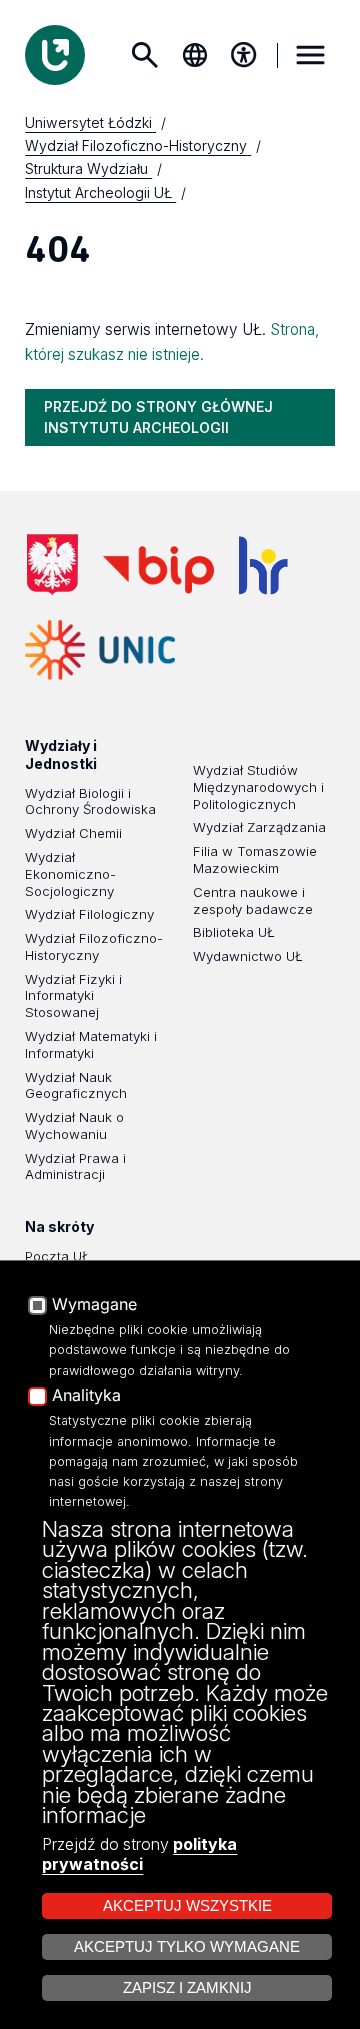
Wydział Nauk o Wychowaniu (74, 1125)
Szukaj (145, 55)
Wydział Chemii (73, 833)
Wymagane (94, 1305)
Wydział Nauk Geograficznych (76, 1085)
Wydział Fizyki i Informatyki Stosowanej (73, 996)
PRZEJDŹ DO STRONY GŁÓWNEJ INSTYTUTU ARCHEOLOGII (158, 416)
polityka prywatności (139, 1854)
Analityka (86, 1396)
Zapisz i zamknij (187, 1988)
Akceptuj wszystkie (187, 1906)
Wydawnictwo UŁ (248, 956)
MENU (311, 55)
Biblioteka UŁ (234, 932)
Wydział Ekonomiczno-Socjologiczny (70, 874)
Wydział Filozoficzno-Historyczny (94, 946)
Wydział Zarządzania (259, 827)
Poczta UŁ (57, 1256)
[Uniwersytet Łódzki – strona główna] (55, 55)
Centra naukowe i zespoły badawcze (253, 900)
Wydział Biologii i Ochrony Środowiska (90, 801)
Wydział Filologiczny (89, 914)
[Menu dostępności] (244, 55)
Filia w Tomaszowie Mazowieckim (255, 859)
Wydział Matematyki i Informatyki (91, 1044)
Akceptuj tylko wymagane (187, 1947)
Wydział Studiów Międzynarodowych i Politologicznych (258, 787)
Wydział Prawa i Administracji (75, 1166)
